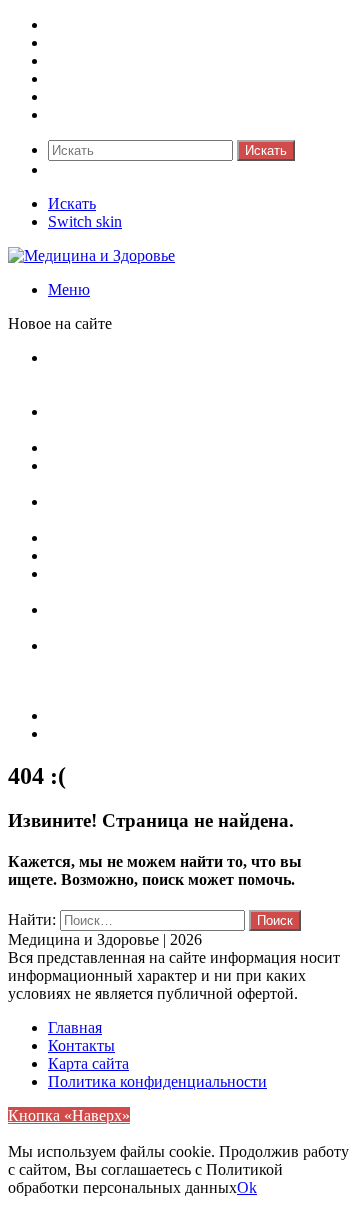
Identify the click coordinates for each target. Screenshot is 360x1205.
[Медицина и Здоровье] (91, 255)
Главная (75, 1027)
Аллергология (96, 60)
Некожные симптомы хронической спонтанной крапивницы (167, 618)
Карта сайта (88, 715)
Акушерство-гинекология (136, 42)
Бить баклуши (96, 555)
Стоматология (96, 114)
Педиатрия (85, 96)
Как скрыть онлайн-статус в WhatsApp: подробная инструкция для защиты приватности (182, 375)
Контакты (81, 733)
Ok (247, 1187)
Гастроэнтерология (113, 78)
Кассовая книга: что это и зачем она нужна (194, 447)
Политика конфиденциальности (157, 1081)
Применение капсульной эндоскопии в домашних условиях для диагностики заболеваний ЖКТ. (181, 663)
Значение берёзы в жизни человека (167, 537)
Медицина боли (102, 24)
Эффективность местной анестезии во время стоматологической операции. (178, 582)
